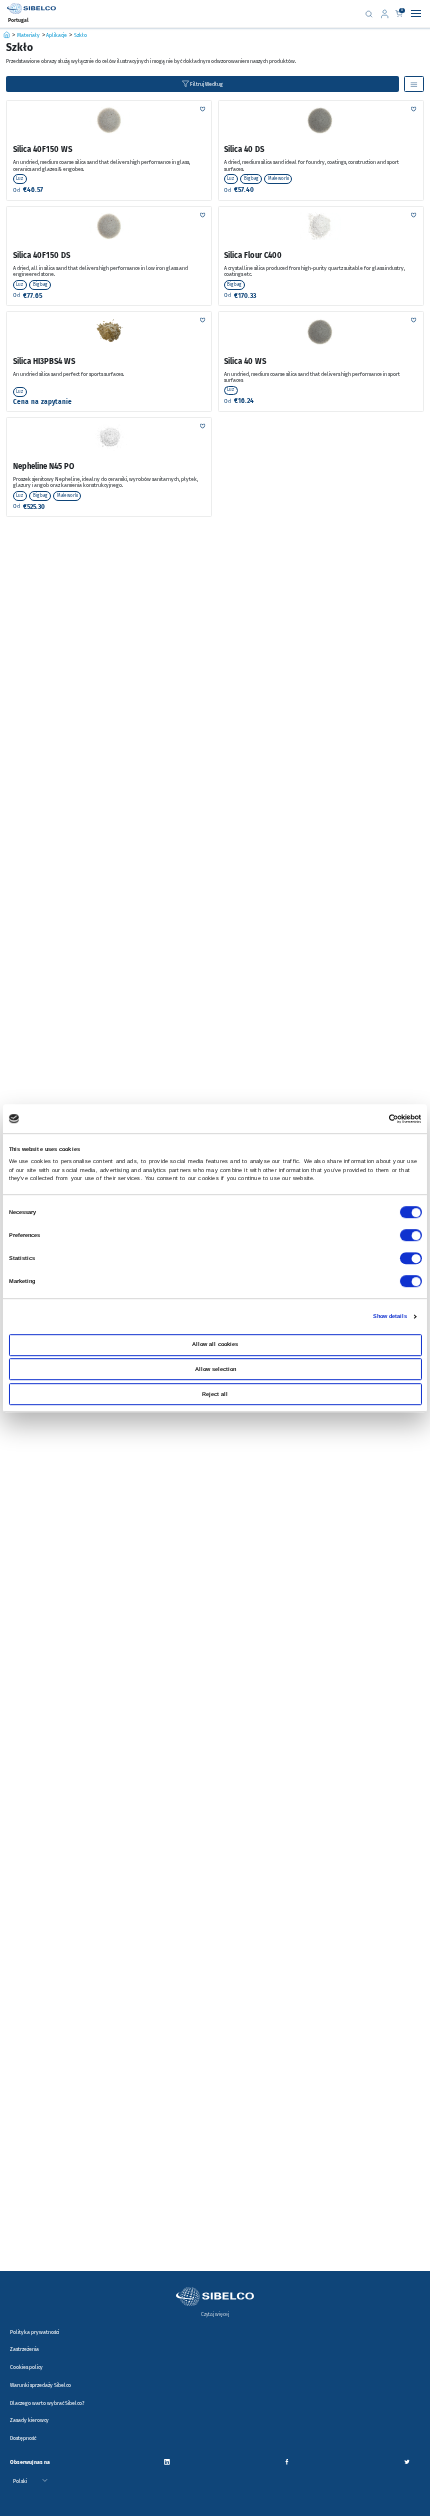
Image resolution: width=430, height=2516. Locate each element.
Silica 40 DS (244, 149)
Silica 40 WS (245, 361)
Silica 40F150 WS (42, 149)
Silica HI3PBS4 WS (44, 361)
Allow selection (215, 1369)
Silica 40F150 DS (41, 255)
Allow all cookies (215, 1344)
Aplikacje (56, 35)
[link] (386, 14)
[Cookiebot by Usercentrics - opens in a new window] (389, 1119)
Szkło (80, 35)
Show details (390, 1316)
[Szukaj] (369, 13)
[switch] (410, 1236)
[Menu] (415, 14)
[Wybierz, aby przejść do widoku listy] (414, 84)
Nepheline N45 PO (43, 466)
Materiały (28, 35)
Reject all (215, 1394)
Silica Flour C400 (253, 255)
